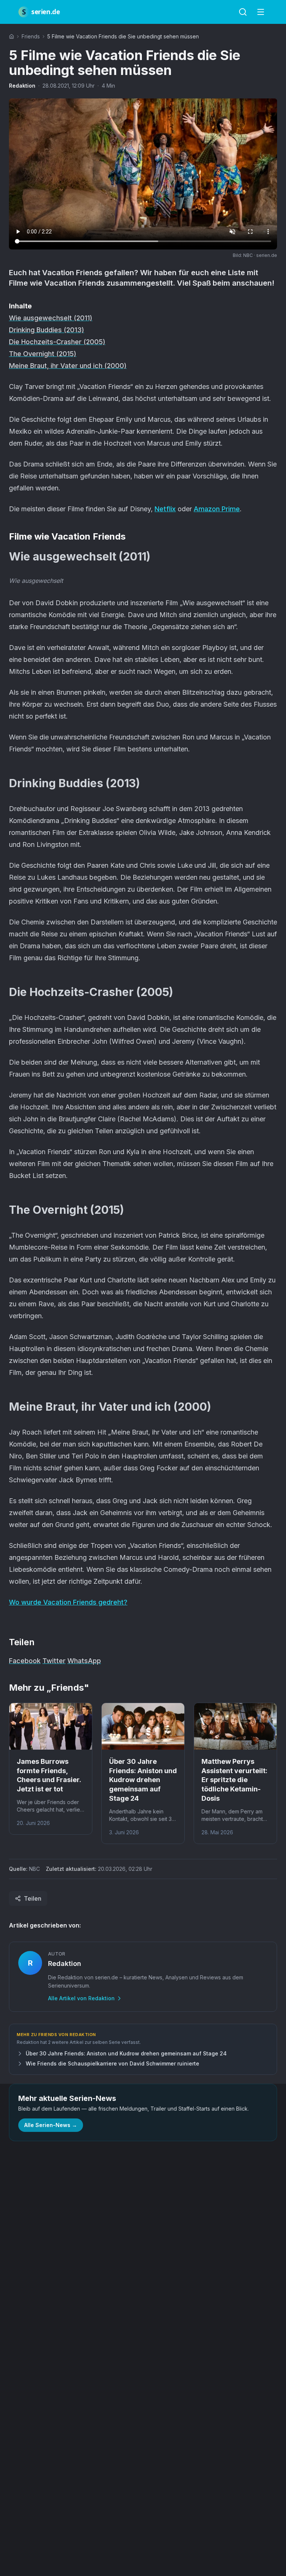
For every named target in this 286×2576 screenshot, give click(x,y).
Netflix (165, 509)
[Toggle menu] (261, 12)
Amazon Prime (217, 509)
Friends (31, 36)
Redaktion (22, 86)
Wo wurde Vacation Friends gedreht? (68, 1602)
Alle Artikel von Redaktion (81, 1998)
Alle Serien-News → (51, 2125)
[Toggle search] (243, 12)
